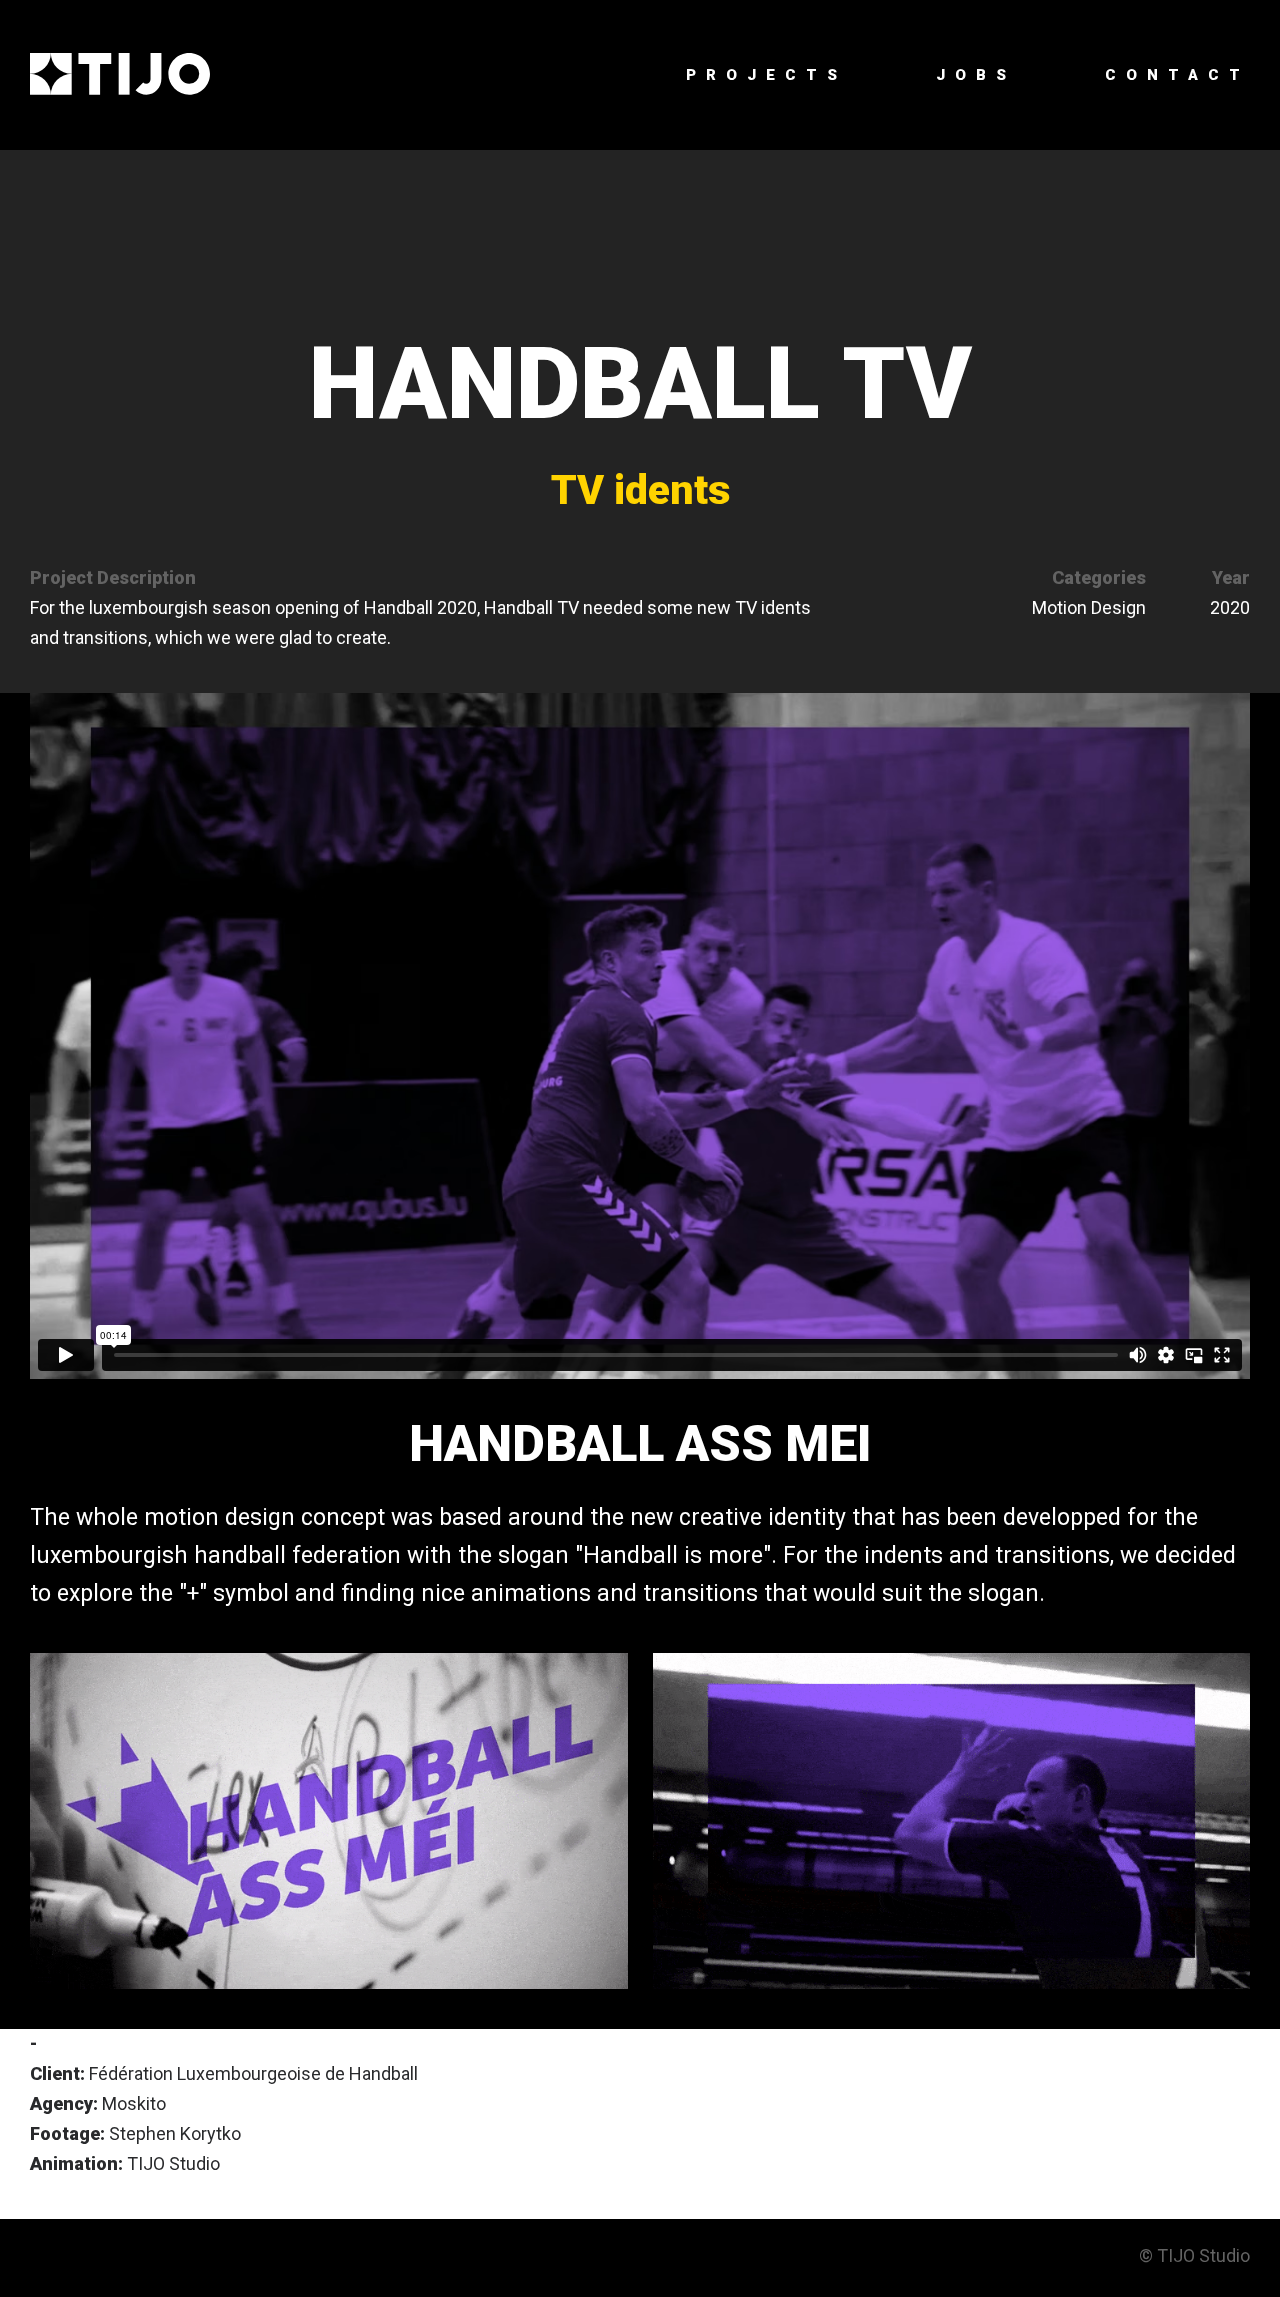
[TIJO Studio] (120, 75)
